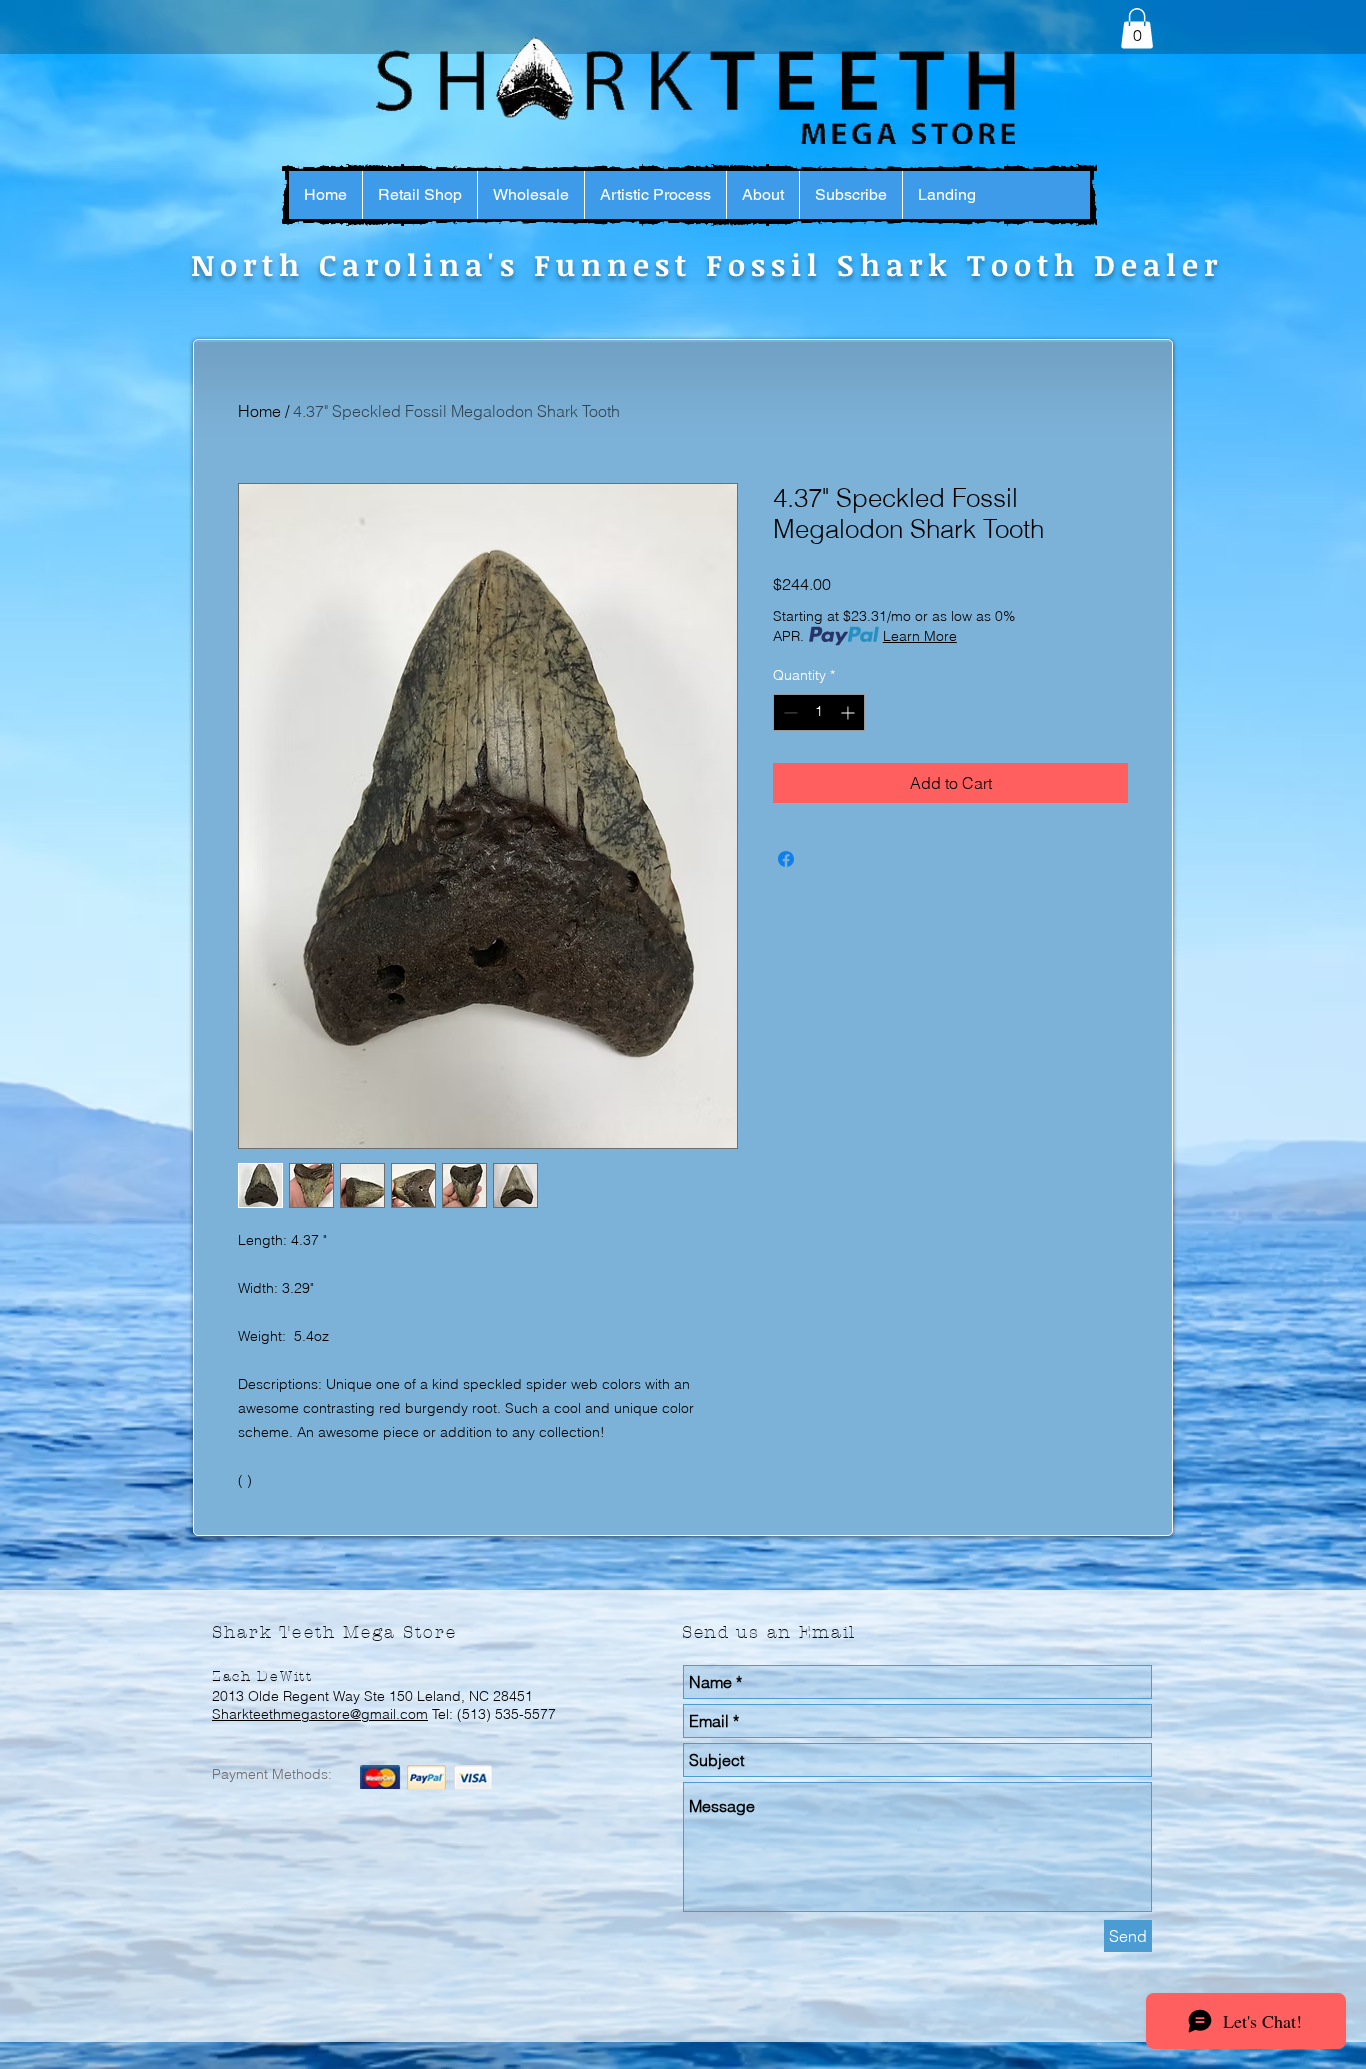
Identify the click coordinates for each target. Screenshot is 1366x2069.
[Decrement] (788, 712)
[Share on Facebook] (786, 859)
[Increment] (849, 712)
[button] (1137, 28)
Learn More (920, 636)
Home (259, 411)
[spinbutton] (819, 712)
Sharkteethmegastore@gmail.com (320, 1714)
